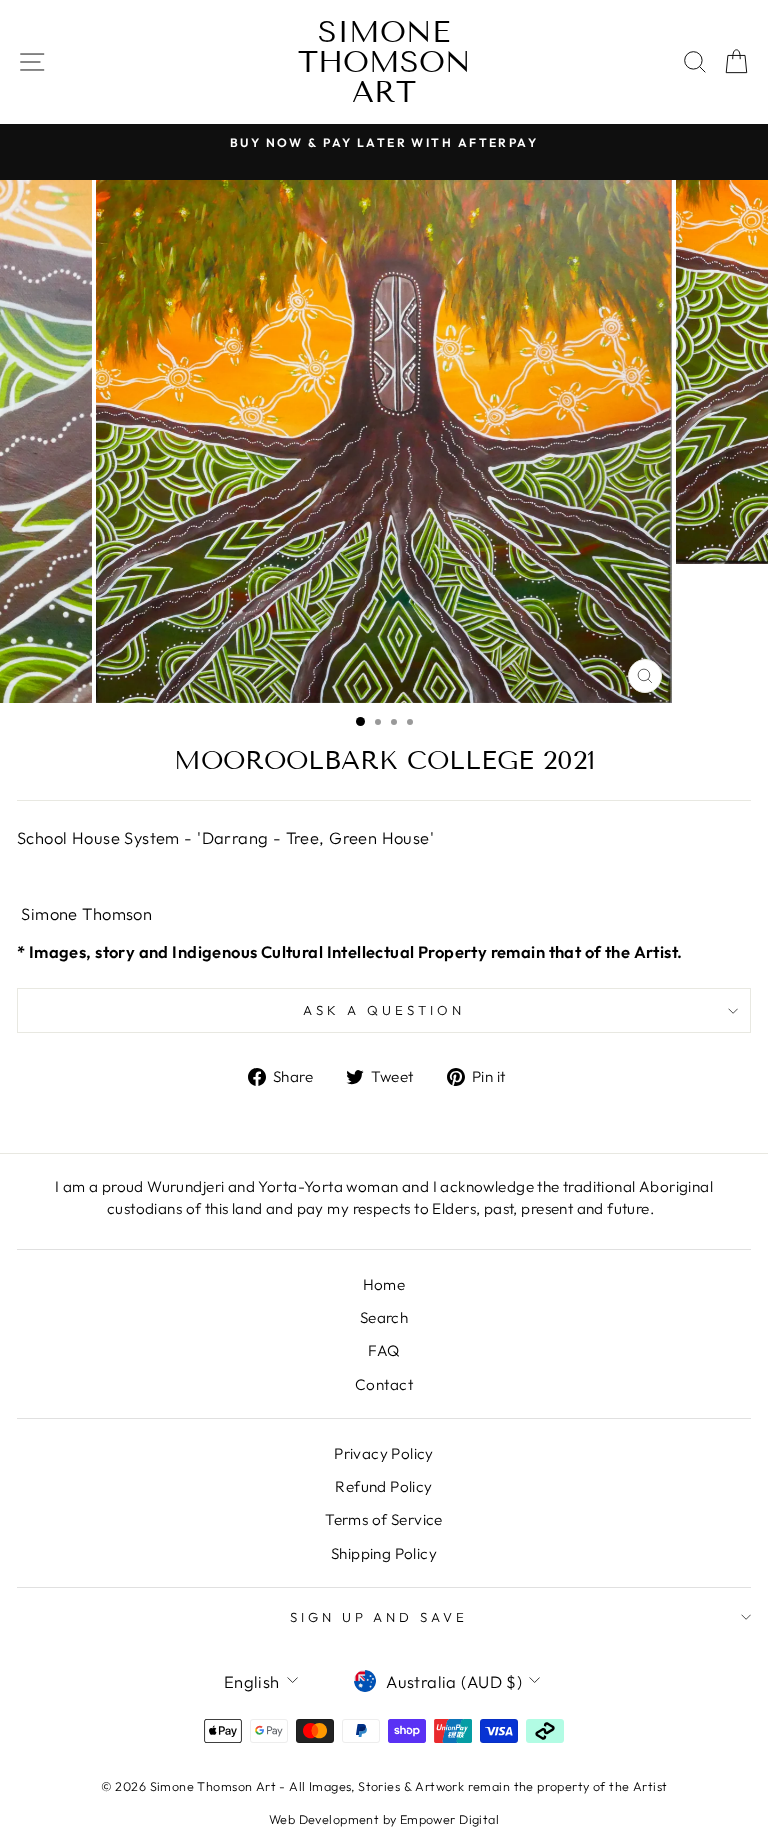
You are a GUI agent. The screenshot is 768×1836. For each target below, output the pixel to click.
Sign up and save (379, 1617)
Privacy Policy (384, 1453)
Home (384, 1284)
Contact (384, 1384)
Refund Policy (383, 1486)
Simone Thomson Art (384, 62)
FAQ (383, 1350)
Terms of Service (384, 1519)
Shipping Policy (384, 1553)
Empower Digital (449, 1819)
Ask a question (384, 1010)
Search (384, 1317)
